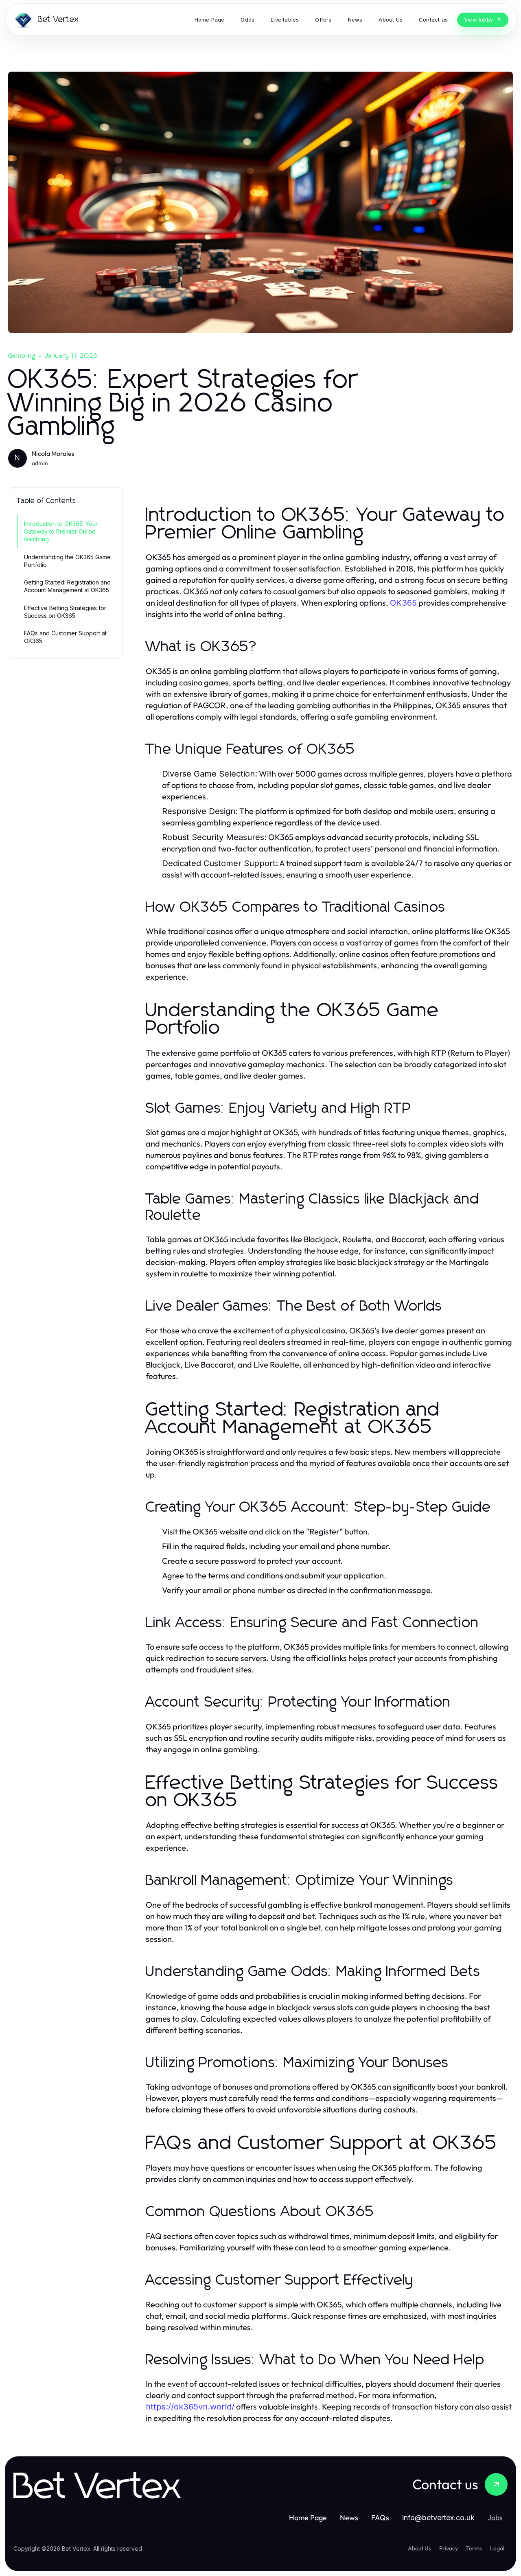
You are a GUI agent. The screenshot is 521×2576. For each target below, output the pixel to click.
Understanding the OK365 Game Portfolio (67, 561)
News (349, 2518)
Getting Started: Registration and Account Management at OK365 (67, 586)
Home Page (308, 2518)
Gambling (22, 356)
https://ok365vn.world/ (190, 2407)
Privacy (449, 2548)
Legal (497, 2548)
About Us (419, 2548)
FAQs (380, 2518)
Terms (474, 2548)
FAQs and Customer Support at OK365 (65, 637)
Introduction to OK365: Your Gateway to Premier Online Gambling (61, 532)
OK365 (403, 603)
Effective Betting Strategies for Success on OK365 (65, 612)
